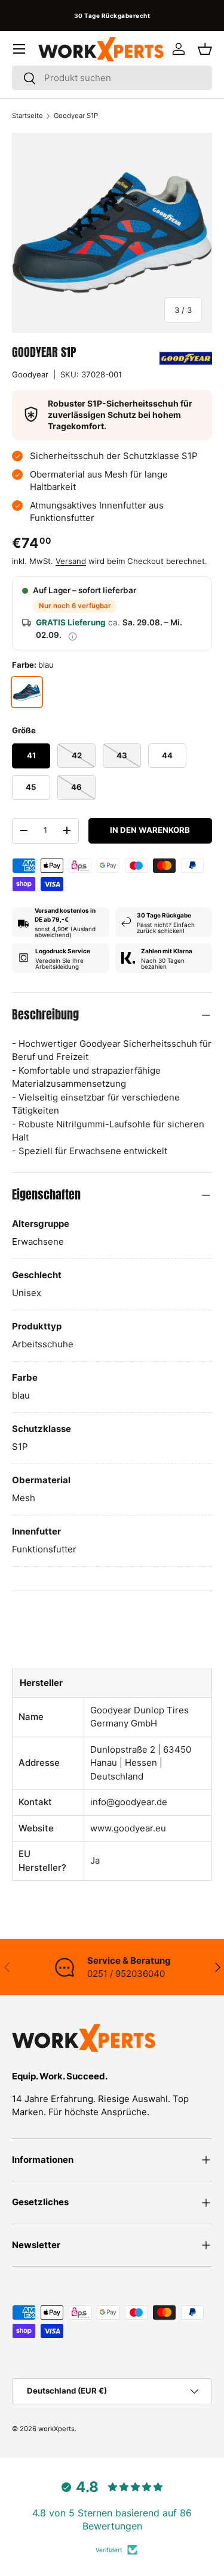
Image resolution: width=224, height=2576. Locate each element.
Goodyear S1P (76, 116)
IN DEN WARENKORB (150, 830)
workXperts (56, 2429)
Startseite (27, 116)
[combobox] (112, 78)
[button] (205, 49)
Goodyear (30, 374)
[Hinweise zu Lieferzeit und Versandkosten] (72, 636)
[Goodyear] (186, 358)
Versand (71, 561)
